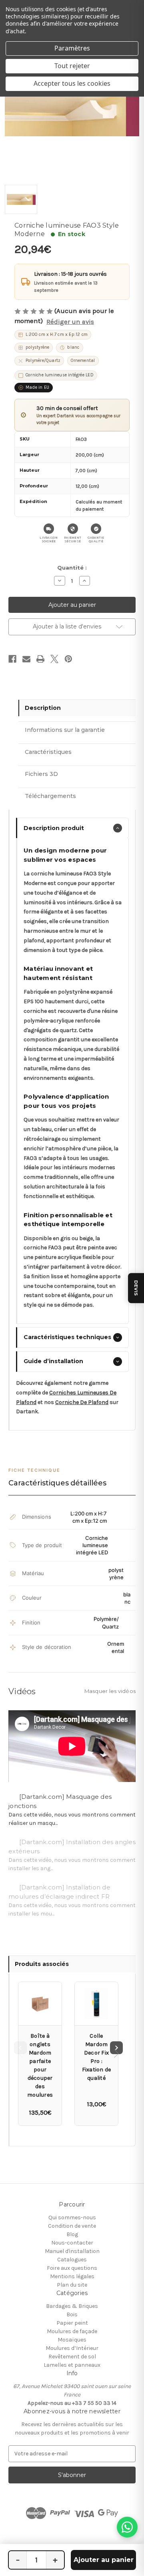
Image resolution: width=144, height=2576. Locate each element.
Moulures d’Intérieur (72, 2348)
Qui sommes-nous (72, 2217)
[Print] (40, 659)
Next (116, 2048)
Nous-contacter (72, 2243)
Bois (72, 2314)
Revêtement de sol (72, 2357)
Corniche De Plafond (82, 1402)
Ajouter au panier (104, 2560)
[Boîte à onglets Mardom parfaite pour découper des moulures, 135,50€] (40, 2004)
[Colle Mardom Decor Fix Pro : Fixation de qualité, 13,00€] (96, 2004)
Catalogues (72, 2260)
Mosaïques (72, 2340)
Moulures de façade (72, 2331)
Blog (72, 2234)
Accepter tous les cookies (72, 83)
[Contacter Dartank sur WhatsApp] (127, 2527)
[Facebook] (12, 659)
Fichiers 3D (41, 774)
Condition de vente (72, 2226)
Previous (20, 2048)
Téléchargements (50, 796)
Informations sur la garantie (65, 730)
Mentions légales (72, 2276)
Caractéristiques (48, 752)
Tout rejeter (72, 66)
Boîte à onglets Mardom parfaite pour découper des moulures (40, 2065)
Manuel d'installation (72, 2251)
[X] (54, 659)
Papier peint (72, 2323)
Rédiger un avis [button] (70, 322)
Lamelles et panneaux (72, 2365)
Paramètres (72, 48)
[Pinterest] (68, 659)
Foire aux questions (72, 2268)
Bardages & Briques (72, 2306)
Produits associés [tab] (42, 1964)
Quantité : (72, 568)
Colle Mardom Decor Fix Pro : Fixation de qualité (97, 2057)
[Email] (26, 659)
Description (43, 708)
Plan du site (72, 2285)
